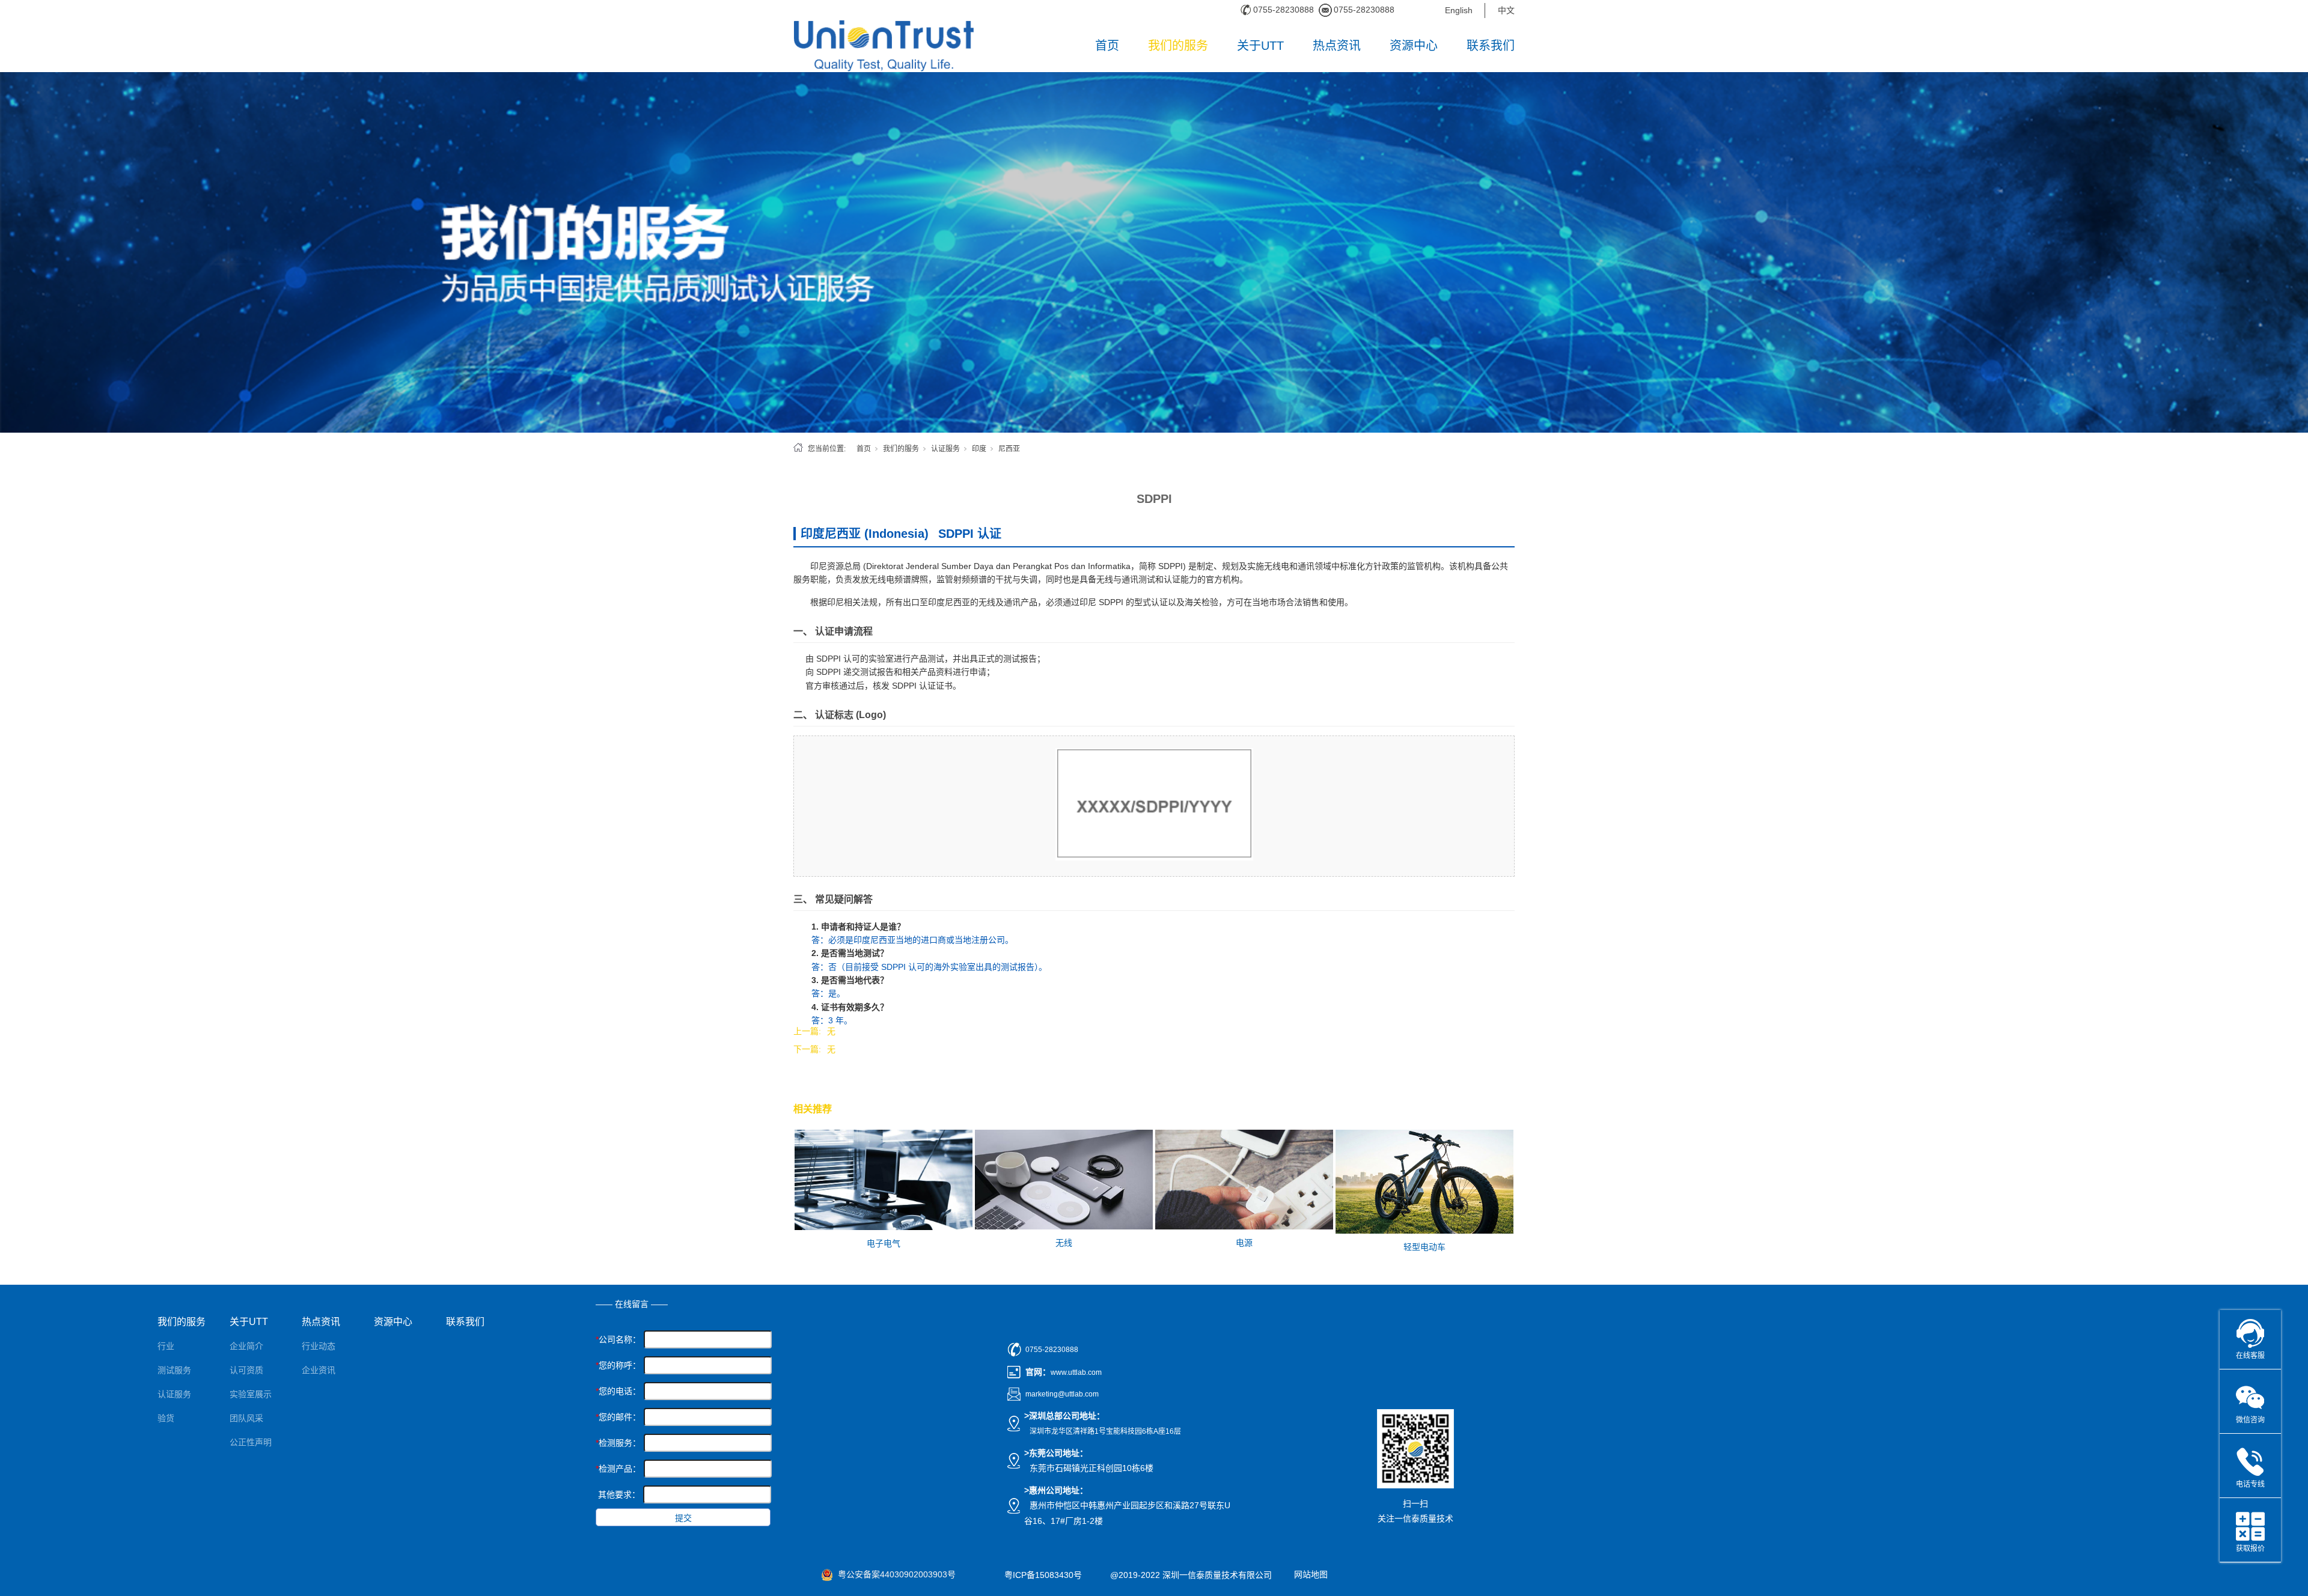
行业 (166, 1346)
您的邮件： (618, 1417)
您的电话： (618, 1391)
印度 (979, 449)
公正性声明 (251, 1442)
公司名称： (618, 1339)
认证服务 (945, 449)
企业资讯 (319, 1370)
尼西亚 (1009, 449)
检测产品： (618, 1469)
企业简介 (246, 1346)
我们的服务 (1178, 46)
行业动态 (319, 1346)
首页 (1107, 46)
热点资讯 (1337, 46)
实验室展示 (251, 1394)
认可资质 (246, 1370)
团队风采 (246, 1418)
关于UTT (1260, 46)
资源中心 (1414, 46)
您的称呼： (618, 1365)
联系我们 (1491, 46)
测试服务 (174, 1370)
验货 (166, 1418)
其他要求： (619, 1494)
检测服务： (618, 1443)
